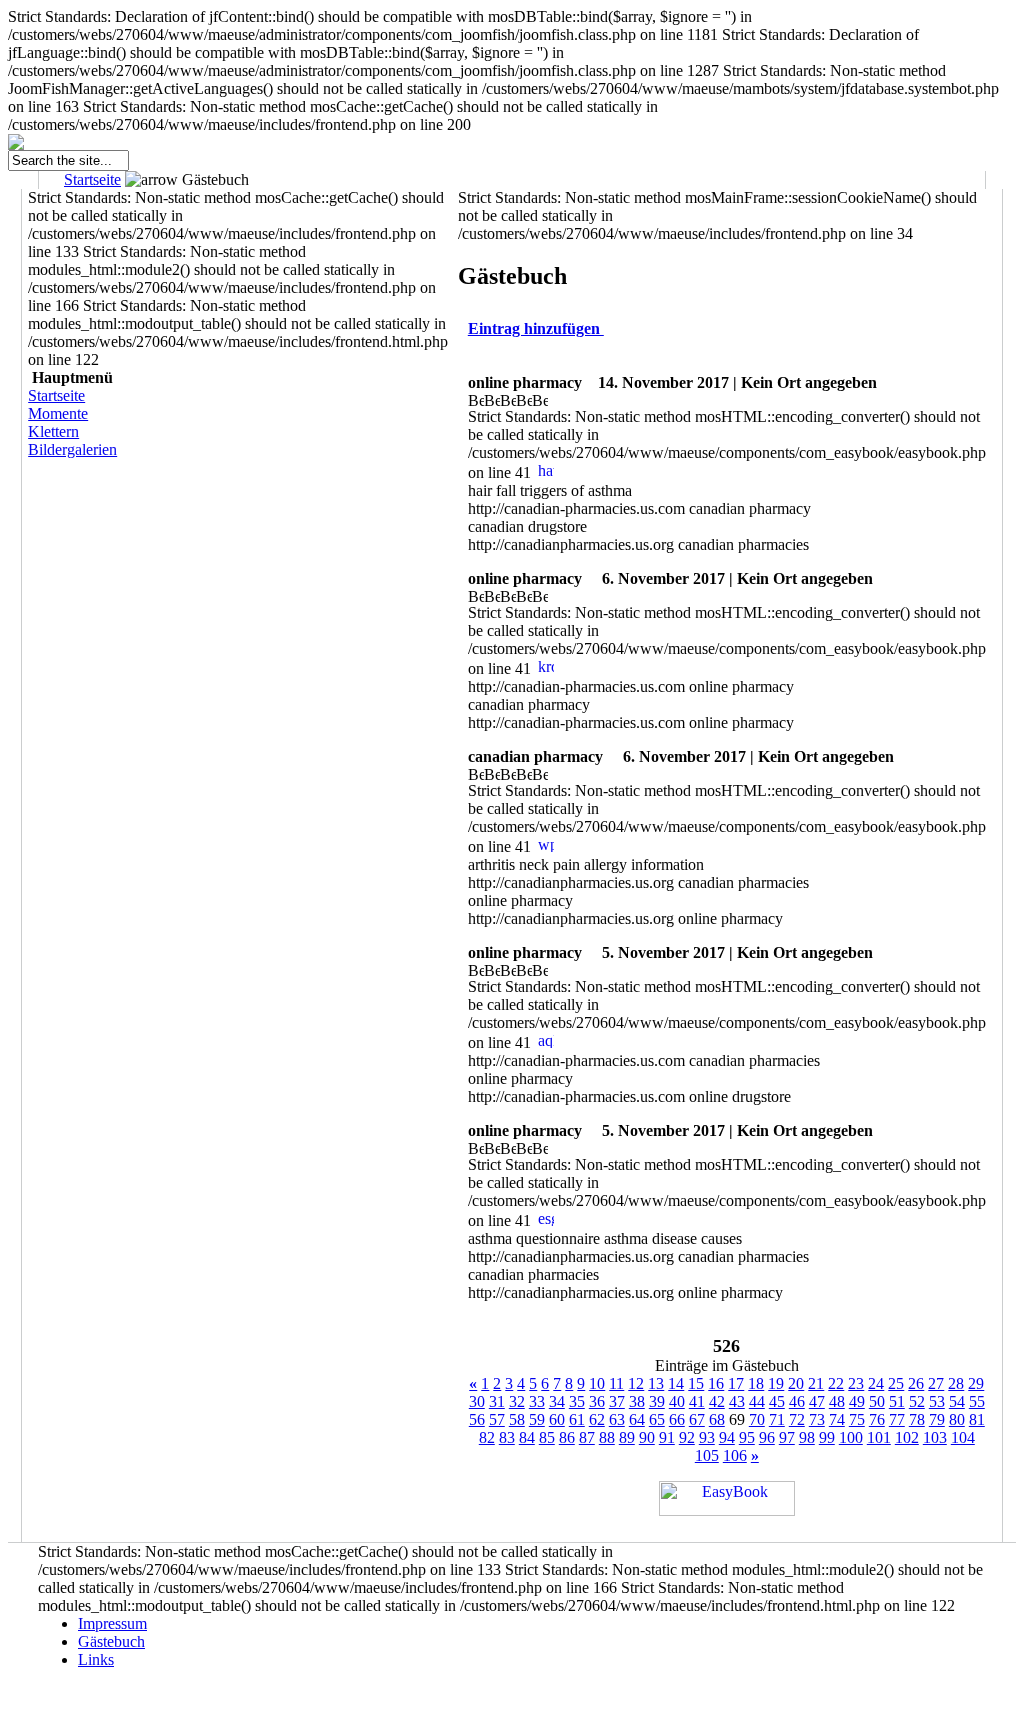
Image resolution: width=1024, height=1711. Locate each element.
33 (537, 1401)
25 (896, 1383)
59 (537, 1419)
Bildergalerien (72, 449)
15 (696, 1383)
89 (627, 1437)
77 (897, 1419)
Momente (58, 413)
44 (757, 1401)
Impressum (112, 1623)
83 (507, 1437)
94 (727, 1437)
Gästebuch (111, 1641)
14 (676, 1383)
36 (597, 1401)
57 (497, 1419)
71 (777, 1419)
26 (916, 1383)
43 (737, 1401)
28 (956, 1383)
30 (477, 1401)
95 (747, 1437)
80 (957, 1419)
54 (957, 1401)
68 (717, 1419)
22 (836, 1383)
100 (851, 1437)
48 (837, 1401)
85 (547, 1437)
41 (697, 1401)
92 (687, 1437)
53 (937, 1401)
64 (637, 1419)
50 (877, 1401)
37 (617, 1401)
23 (856, 1383)
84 (527, 1437)
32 (517, 1401)
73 (817, 1419)
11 (616, 1383)
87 (587, 1437)
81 (977, 1419)
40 (677, 1401)
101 (879, 1437)
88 (607, 1437)
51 (897, 1401)
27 (936, 1383)
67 (697, 1419)
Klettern (53, 431)
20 (796, 1383)
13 (656, 1383)
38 (637, 1401)
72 (797, 1419)
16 (716, 1383)
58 (517, 1419)
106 (735, 1455)
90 (647, 1437)
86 (567, 1437)
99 (827, 1437)
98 (807, 1437)
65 (657, 1419)
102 (907, 1437)
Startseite (92, 179)
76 (877, 1419)
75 (857, 1419)
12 (636, 1383)
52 (917, 1401)
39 (657, 1401)
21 (816, 1383)
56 (477, 1419)
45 (777, 1401)
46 (797, 1401)
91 (667, 1437)
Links (96, 1659)
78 (917, 1419)
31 (497, 1401)
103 (935, 1437)
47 (817, 1401)
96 (767, 1437)
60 (557, 1419)
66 (677, 1419)
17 (736, 1383)
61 (577, 1419)
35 (577, 1401)
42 (717, 1401)
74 (837, 1419)
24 (876, 1383)
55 (977, 1401)
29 (976, 1383)
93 (707, 1437)
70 (757, 1419)
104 (963, 1437)
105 (707, 1455)
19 (776, 1383)
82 (487, 1437)
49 (857, 1401)
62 (597, 1419)
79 (937, 1419)
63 (617, 1419)
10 (597, 1383)
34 (557, 1401)
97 (787, 1437)
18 (756, 1383)
